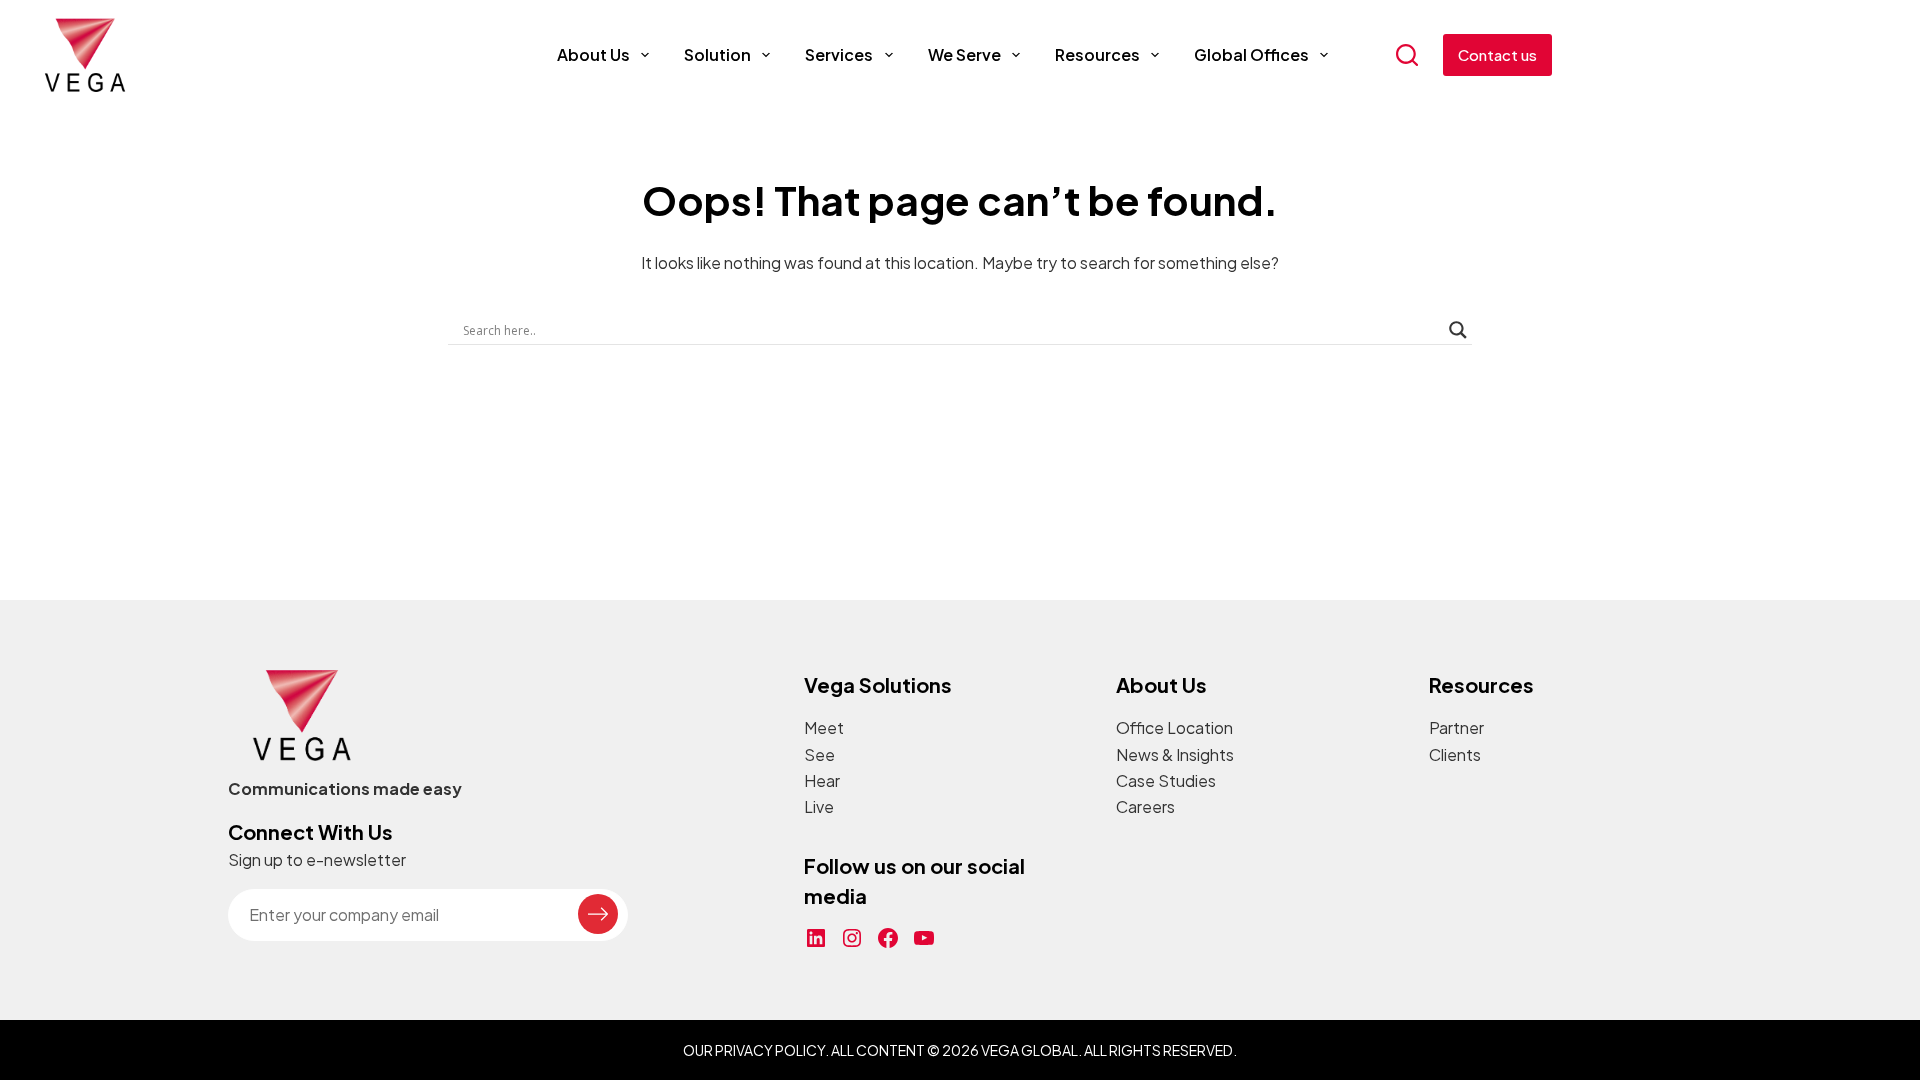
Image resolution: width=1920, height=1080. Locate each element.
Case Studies (1166, 780)
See (819, 754)
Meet (824, 727)
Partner (1456, 727)
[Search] (1407, 55)
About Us (593, 54)
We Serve (964, 54)
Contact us (1497, 54)
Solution (717, 54)
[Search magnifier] (1458, 330)
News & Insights (1175, 754)
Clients (1455, 754)
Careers (1145, 806)
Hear (822, 780)
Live (819, 806)
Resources (1097, 54)
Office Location (1174, 727)
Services (839, 54)
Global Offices (1251, 54)
